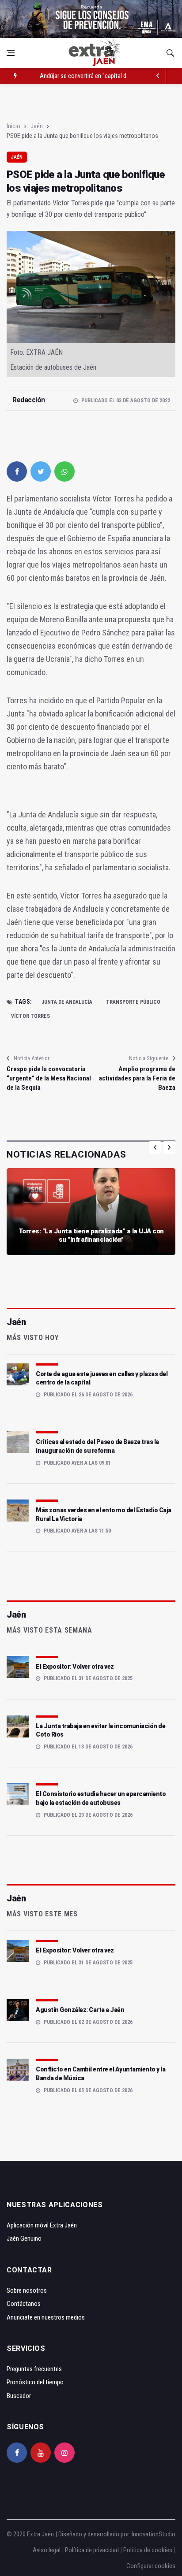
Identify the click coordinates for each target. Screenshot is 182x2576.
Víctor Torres (30, 1016)
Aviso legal (47, 2550)
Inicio (13, 126)
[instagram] (64, 2453)
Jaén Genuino (24, 2238)
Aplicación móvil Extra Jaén (42, 2225)
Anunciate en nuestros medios (46, 2317)
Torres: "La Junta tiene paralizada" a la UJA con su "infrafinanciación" (91, 1236)
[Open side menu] (11, 53)
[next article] (158, 76)
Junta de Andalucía (67, 1002)
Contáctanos (24, 2304)
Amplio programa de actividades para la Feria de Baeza (137, 1078)
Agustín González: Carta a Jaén (80, 2010)
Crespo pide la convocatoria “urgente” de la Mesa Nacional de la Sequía (49, 1078)
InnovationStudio (154, 2534)
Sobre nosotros (27, 2290)
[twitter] (41, 471)
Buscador (19, 2396)
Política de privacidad (92, 2550)
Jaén (37, 126)
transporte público (133, 1002)
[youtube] (41, 2453)
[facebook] (17, 471)
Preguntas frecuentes (34, 2369)
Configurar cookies (151, 2566)
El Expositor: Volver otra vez (75, 1667)
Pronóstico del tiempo (35, 2382)
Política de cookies (148, 2550)
